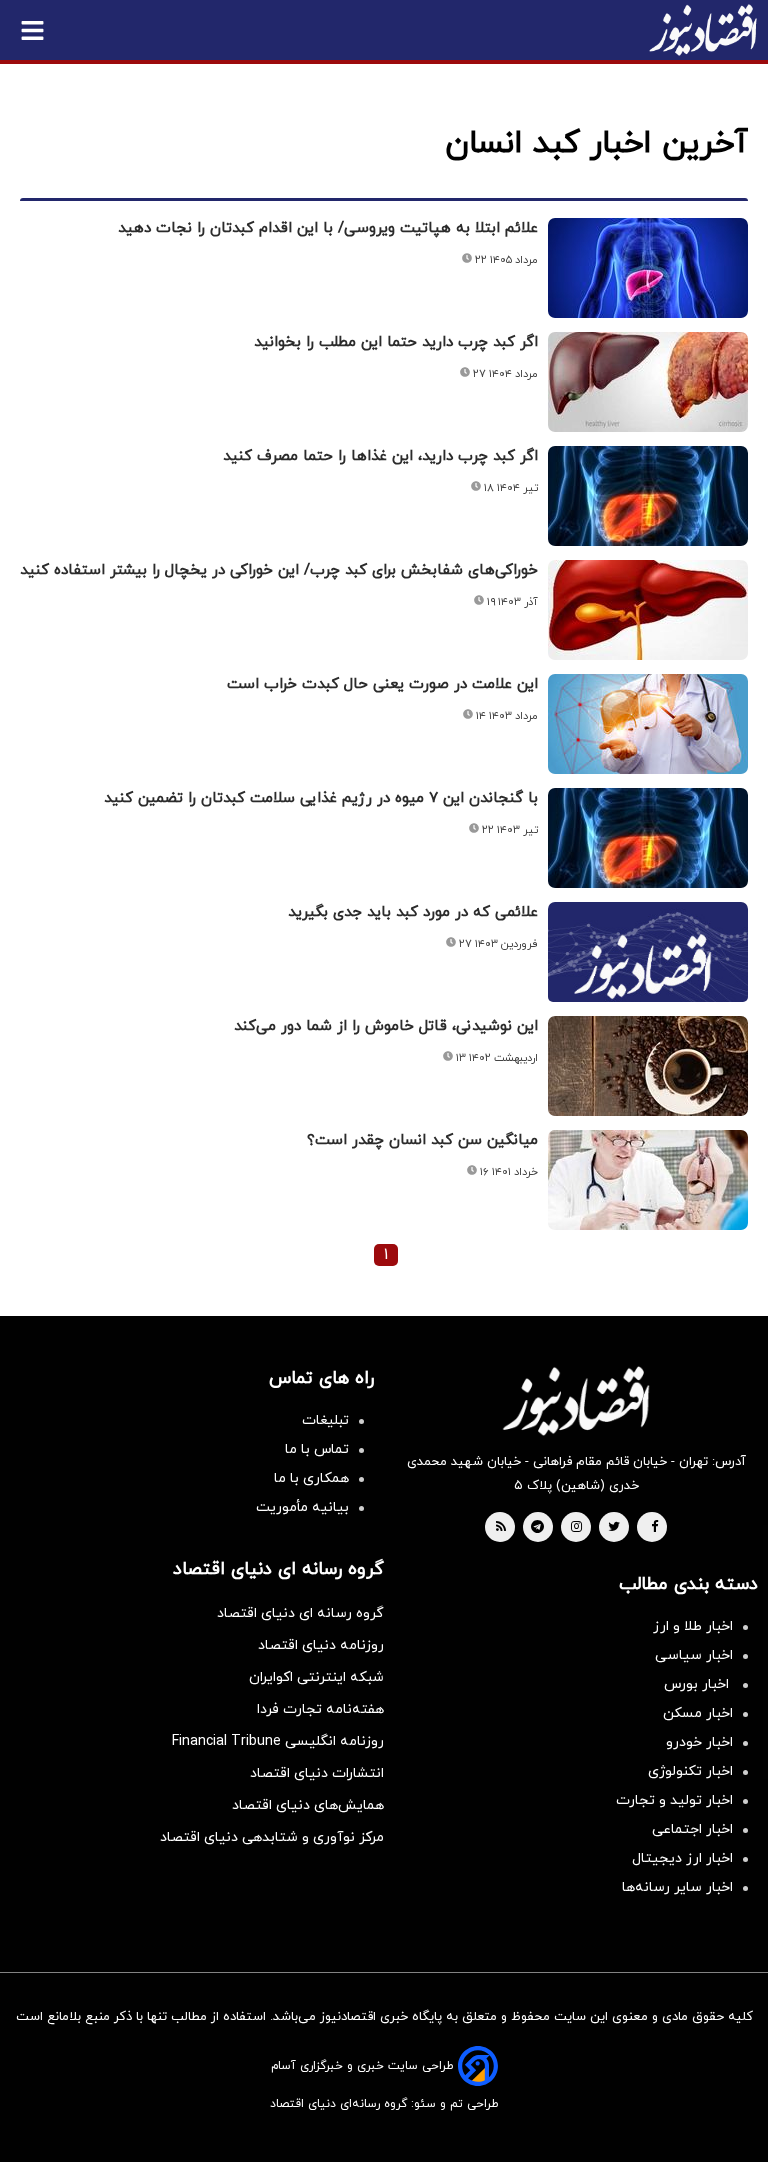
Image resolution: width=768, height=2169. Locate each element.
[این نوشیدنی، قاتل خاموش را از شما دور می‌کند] (648, 1066)
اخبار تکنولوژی (690, 1771)
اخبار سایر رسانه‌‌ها (677, 1887)
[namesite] (703, 30)
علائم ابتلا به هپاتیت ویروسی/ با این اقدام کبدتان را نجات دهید (328, 228)
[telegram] (537, 1528)
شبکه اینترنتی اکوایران (316, 1677)
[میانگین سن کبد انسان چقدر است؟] (648, 1180)
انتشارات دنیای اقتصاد (317, 1773)
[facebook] (654, 1528)
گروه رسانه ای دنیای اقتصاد (300, 1613)
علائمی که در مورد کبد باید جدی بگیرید (413, 912)
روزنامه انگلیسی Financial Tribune (278, 1741)
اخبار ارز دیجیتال (682, 1858)
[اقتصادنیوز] (576, 1401)
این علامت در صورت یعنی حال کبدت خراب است (382, 684)
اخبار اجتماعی (692, 1829)
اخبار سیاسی (694, 1655)
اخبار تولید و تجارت (674, 1800)
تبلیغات (325, 1420)
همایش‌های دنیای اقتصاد (308, 1805)
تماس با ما (317, 1449)
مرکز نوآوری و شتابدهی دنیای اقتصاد (272, 1837)
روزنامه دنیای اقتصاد (321, 1645)
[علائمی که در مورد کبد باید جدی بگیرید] (648, 976)
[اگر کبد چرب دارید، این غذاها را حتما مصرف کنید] (648, 496)
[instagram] (576, 1528)
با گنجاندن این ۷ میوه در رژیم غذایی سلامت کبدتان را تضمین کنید (321, 798)
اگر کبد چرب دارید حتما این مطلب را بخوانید (396, 342)
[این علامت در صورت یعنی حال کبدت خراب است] (648, 724)
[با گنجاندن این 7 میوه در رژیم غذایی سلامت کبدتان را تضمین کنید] (648, 838)
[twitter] (614, 1528)
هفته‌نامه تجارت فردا (320, 1709)
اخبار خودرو (699, 1742)
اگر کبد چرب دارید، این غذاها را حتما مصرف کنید (380, 456)
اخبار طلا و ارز (693, 1626)
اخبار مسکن (698, 1713)
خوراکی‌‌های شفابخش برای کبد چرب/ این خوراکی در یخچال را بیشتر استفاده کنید (279, 570)
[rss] (501, 1528)
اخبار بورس (698, 1684)
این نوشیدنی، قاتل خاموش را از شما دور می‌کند (386, 1026)
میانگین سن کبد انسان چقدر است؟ (422, 1140)
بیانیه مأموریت (302, 1507)
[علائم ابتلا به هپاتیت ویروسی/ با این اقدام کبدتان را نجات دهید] (648, 268)
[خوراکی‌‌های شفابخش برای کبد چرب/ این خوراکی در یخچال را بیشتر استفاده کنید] (648, 610)
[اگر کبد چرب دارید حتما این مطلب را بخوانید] (648, 382)
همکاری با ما (311, 1478)
